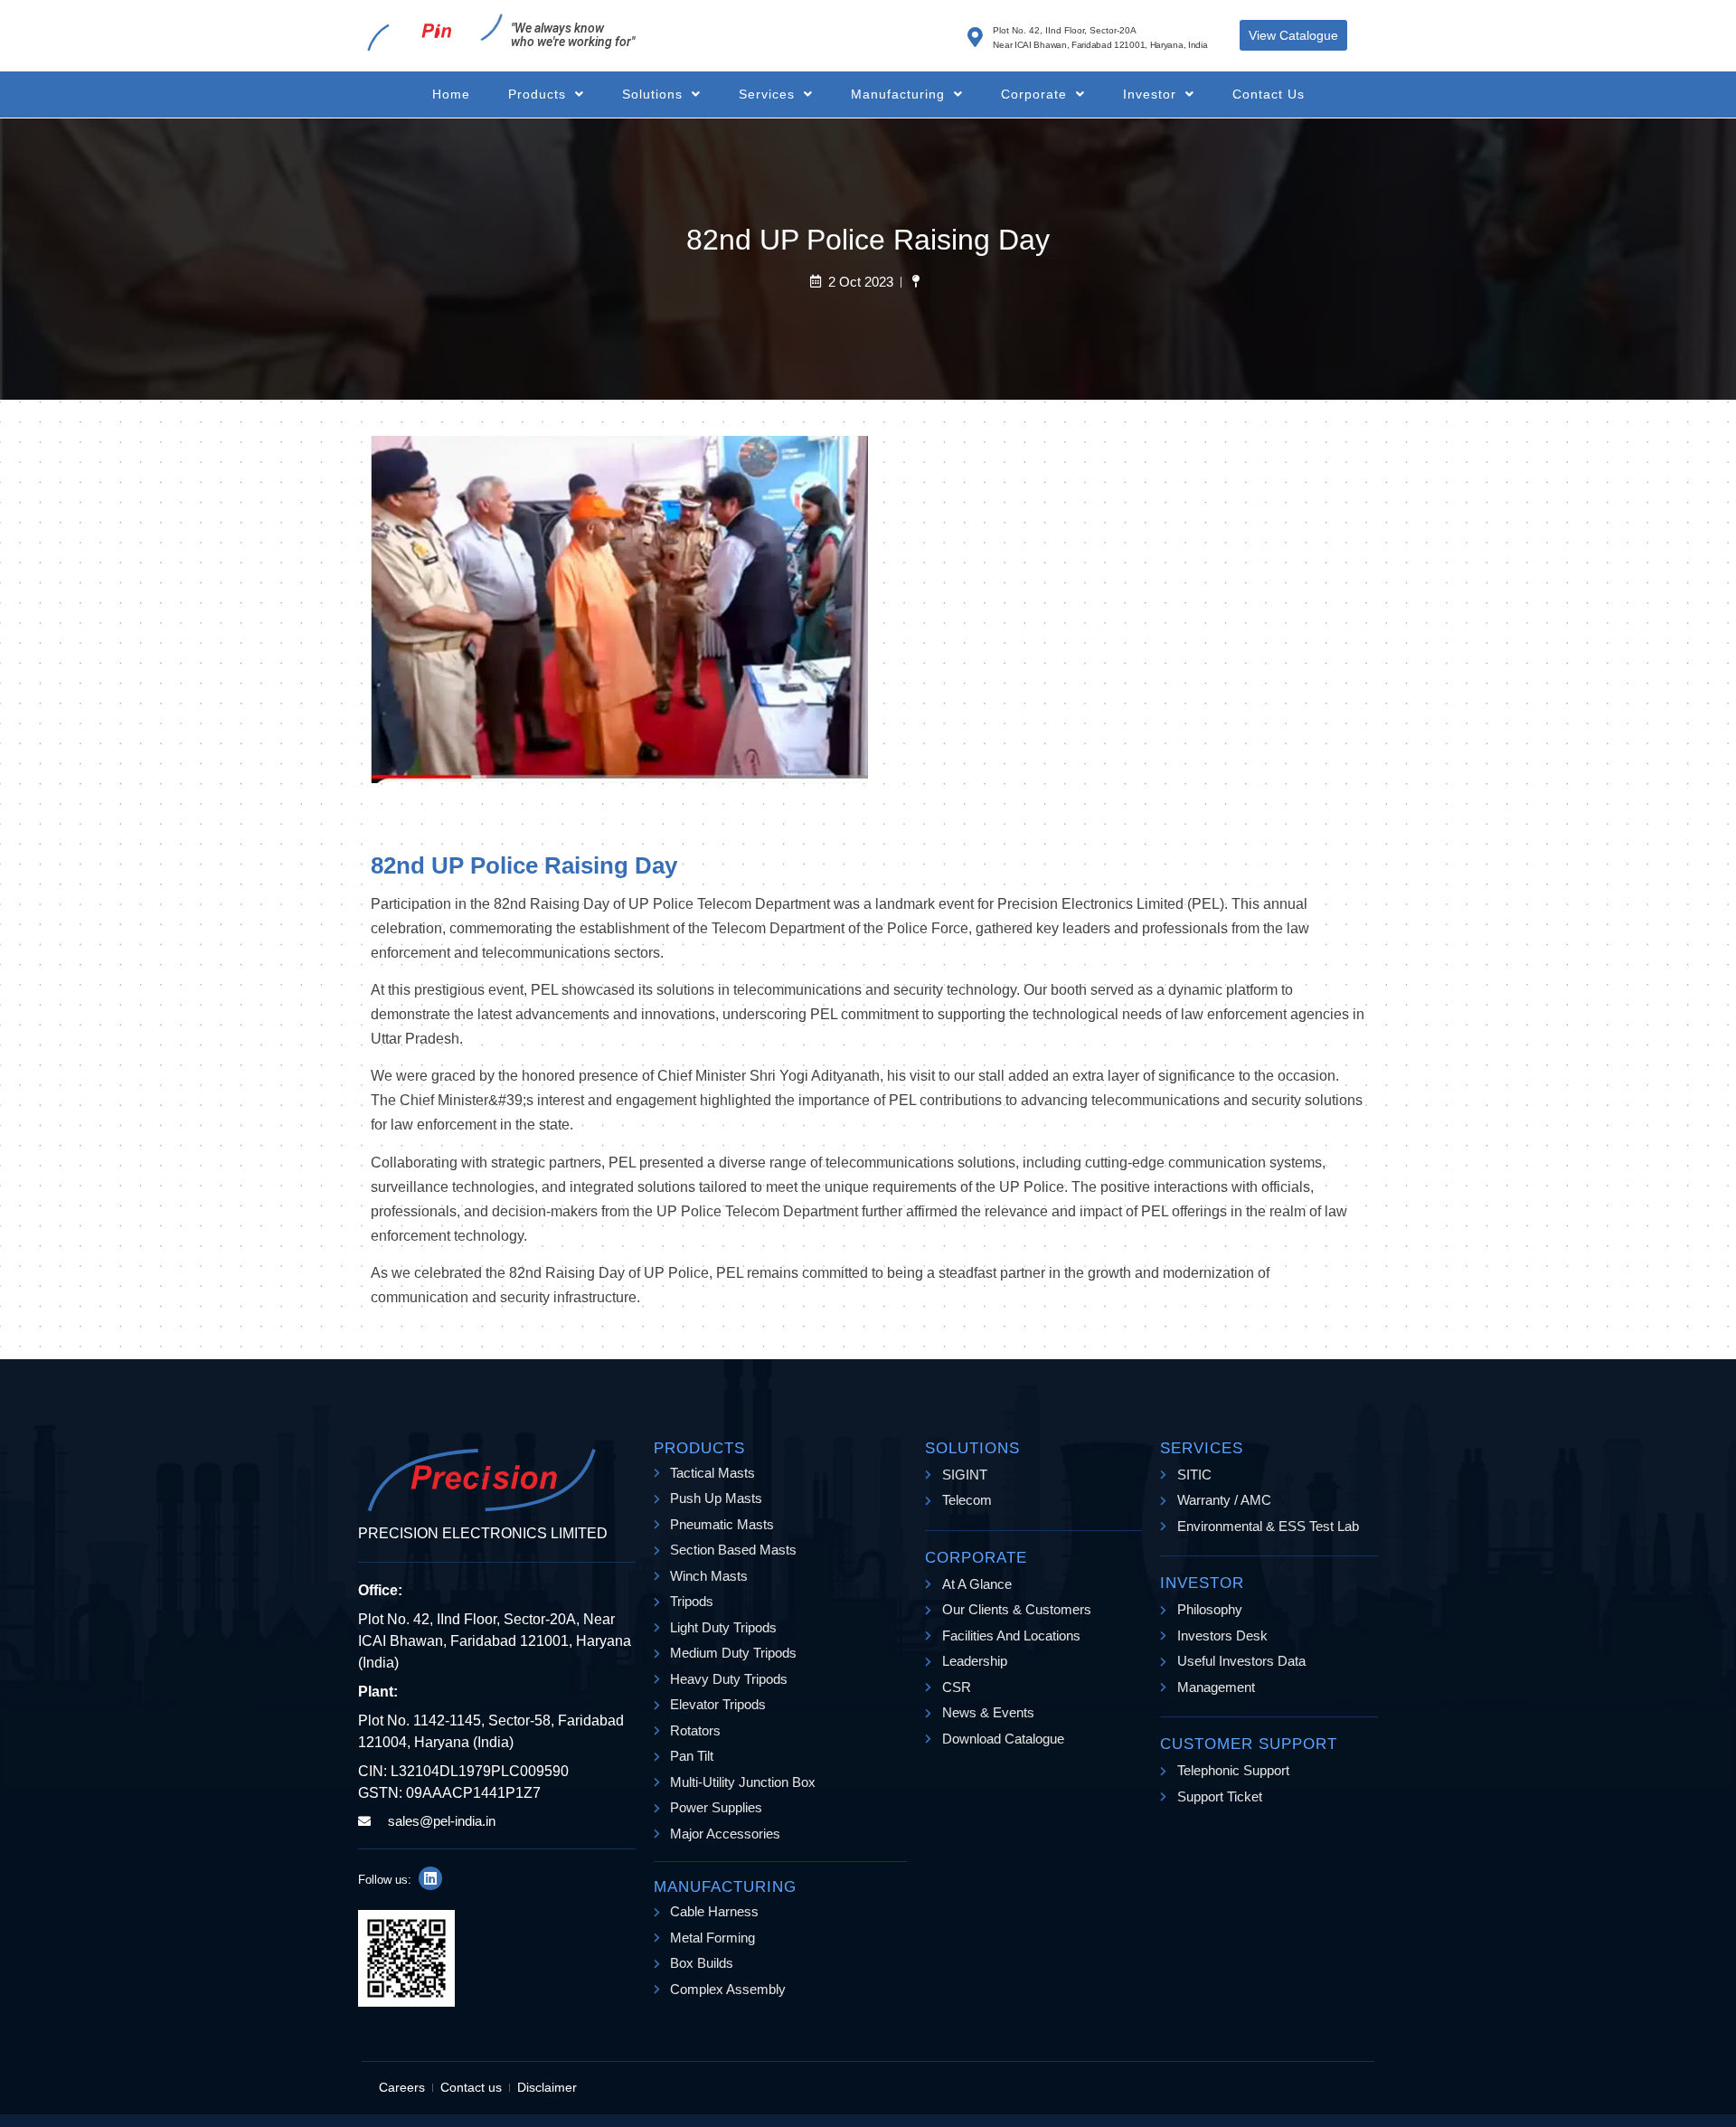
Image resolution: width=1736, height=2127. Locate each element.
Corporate (1034, 94)
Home (451, 94)
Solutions (652, 94)
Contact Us (1269, 94)
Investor (1150, 94)
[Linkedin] (430, 1878)
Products (537, 94)
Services (767, 94)
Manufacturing (898, 94)
